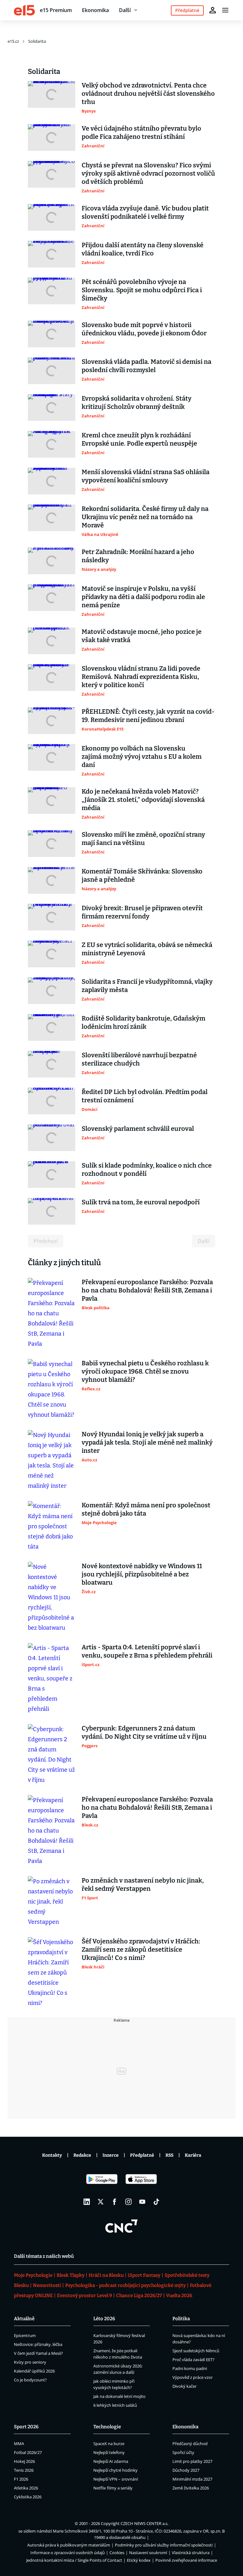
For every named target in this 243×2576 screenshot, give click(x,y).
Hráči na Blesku (106, 2275)
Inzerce (111, 2155)
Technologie (107, 2427)
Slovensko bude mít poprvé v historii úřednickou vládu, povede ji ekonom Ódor (144, 329)
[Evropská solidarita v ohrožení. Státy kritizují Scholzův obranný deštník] (52, 408)
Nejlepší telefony (109, 2452)
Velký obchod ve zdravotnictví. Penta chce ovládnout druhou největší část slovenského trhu (148, 93)
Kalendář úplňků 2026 (34, 2371)
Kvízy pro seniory (30, 2362)
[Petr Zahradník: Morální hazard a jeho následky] (52, 561)
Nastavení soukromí (148, 2553)
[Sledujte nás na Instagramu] (128, 2202)
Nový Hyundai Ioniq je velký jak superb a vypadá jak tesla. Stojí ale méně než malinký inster (147, 1442)
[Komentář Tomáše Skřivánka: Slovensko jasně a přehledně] (52, 880)
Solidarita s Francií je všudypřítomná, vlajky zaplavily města (147, 986)
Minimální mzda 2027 (192, 2479)
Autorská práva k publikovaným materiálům (69, 2545)
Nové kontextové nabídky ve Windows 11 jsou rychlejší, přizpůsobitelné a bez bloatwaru (142, 1574)
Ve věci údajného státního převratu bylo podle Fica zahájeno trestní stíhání (141, 132)
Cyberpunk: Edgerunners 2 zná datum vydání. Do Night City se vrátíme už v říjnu (144, 1732)
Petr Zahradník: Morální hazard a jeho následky (138, 556)
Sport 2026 (26, 2427)
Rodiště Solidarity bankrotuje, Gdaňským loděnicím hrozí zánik (143, 1022)
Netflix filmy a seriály (113, 2488)
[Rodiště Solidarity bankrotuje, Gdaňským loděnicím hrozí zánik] (52, 1027)
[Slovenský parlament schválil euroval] (52, 1138)
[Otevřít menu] (225, 10)
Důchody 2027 (186, 2470)
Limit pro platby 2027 (192, 2461)
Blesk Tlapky (71, 2275)
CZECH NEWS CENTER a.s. (144, 2523)
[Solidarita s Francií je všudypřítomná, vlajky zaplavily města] (52, 991)
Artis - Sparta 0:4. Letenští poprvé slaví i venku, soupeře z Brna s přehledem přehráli (147, 1651)
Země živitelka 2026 (191, 2488)
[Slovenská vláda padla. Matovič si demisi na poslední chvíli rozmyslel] (52, 371)
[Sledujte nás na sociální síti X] (101, 2202)
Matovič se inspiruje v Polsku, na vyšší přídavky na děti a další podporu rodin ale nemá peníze (143, 597)
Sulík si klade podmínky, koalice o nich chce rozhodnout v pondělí (147, 1169)
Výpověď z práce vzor (193, 2377)
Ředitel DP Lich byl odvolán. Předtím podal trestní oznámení (145, 1096)
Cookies (117, 2553)
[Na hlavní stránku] (24, 10)
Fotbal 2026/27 (28, 2452)
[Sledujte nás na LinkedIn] (87, 2202)
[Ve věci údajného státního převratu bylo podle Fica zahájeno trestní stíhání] (52, 138)
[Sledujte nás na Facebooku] (115, 2202)
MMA (19, 2444)
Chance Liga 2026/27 (139, 2296)
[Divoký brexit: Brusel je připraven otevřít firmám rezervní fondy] (52, 917)
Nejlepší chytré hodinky (115, 2470)
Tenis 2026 (24, 2470)
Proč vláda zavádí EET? (193, 2360)
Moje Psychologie (33, 2275)
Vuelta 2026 (179, 2296)
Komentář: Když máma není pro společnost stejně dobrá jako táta (146, 1509)
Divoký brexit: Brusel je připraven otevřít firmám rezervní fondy (142, 912)
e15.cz (13, 41)
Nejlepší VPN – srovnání (116, 2479)
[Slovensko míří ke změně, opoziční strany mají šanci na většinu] (52, 844)
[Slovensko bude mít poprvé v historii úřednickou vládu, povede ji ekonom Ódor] (52, 334)
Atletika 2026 (26, 2488)
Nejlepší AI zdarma (111, 2461)
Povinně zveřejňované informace (186, 2560)
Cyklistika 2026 (28, 2497)
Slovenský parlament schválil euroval (138, 1129)
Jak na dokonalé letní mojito (119, 2396)
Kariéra (193, 2155)
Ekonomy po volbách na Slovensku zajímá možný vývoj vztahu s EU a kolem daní (142, 757)
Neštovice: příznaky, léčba (38, 2344)
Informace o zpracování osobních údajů (68, 2553)
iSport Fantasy (144, 2275)
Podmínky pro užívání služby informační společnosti (164, 2545)
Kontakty (52, 2155)
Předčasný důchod (190, 2444)
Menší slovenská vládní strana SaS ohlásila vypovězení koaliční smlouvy (146, 476)
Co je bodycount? (30, 2380)
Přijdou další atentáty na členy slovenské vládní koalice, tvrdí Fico (143, 249)
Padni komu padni (190, 2368)
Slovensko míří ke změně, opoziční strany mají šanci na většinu (143, 839)
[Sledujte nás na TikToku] (156, 2202)
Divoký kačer (184, 2386)
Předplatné (142, 2155)
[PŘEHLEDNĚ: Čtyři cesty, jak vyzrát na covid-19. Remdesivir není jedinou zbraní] (52, 721)
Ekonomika (95, 10)
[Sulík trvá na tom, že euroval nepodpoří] (52, 1211)
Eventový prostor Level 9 (84, 2296)
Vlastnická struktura (191, 2553)
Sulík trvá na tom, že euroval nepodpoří (141, 1202)
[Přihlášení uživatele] (213, 10)
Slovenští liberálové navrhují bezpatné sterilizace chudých (139, 1059)
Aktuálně (24, 2319)
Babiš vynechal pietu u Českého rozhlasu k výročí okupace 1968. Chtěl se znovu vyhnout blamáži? (145, 1371)
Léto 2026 (104, 2319)
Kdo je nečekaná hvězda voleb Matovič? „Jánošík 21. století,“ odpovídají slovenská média (143, 800)
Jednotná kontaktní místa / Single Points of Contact (74, 2560)
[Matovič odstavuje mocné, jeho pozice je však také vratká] (52, 641)
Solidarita (37, 41)
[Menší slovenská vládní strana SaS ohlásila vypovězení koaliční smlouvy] (52, 481)
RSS (169, 2155)
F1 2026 (21, 2479)
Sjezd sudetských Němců (196, 2351)
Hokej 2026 (24, 2461)
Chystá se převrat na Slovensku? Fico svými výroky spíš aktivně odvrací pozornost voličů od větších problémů (148, 173)
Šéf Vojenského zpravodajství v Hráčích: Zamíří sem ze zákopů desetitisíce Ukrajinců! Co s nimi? (141, 1949)
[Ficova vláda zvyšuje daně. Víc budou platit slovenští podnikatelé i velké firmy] (52, 217)
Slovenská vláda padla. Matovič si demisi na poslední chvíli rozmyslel (146, 366)
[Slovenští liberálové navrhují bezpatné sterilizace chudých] (52, 1064)
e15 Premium (56, 10)
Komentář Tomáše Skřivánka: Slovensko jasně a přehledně (142, 875)
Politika (181, 2319)
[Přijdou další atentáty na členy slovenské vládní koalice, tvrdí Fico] (52, 254)
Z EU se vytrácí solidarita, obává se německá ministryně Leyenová (147, 949)
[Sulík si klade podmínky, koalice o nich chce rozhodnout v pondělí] (52, 1175)
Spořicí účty (183, 2452)
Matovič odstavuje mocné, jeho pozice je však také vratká (142, 636)
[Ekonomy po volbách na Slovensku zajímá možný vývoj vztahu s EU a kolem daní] (52, 761)
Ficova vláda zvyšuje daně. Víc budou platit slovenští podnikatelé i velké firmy (145, 212)
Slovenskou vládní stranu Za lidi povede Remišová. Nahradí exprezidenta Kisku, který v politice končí (141, 677)
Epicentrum (25, 2335)
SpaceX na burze (109, 2444)
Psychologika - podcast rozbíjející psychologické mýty (125, 2285)
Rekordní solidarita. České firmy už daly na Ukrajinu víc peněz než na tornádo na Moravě (145, 517)
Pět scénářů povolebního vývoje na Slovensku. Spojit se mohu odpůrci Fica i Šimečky (142, 290)
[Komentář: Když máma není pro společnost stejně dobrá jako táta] (52, 1526)
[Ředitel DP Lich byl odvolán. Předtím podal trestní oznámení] (52, 1101)
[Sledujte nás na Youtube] (142, 2202)
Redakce (82, 2155)
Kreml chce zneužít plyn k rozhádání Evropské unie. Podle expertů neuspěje (139, 439)
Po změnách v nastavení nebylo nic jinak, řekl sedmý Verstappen (143, 1884)
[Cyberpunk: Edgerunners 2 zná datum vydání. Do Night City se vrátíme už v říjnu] (52, 1755)
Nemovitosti (47, 2285)
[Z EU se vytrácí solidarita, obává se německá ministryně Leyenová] (52, 954)
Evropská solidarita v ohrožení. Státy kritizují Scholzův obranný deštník (137, 402)
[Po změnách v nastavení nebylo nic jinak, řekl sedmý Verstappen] (52, 1902)
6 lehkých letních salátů (115, 2405)
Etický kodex (139, 2560)
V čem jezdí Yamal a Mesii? (38, 2353)
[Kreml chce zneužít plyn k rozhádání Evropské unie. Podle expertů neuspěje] (52, 444)
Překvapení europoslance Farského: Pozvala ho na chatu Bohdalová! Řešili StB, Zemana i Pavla (147, 1290)
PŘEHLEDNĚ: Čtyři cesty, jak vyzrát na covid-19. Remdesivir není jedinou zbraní (148, 716)
